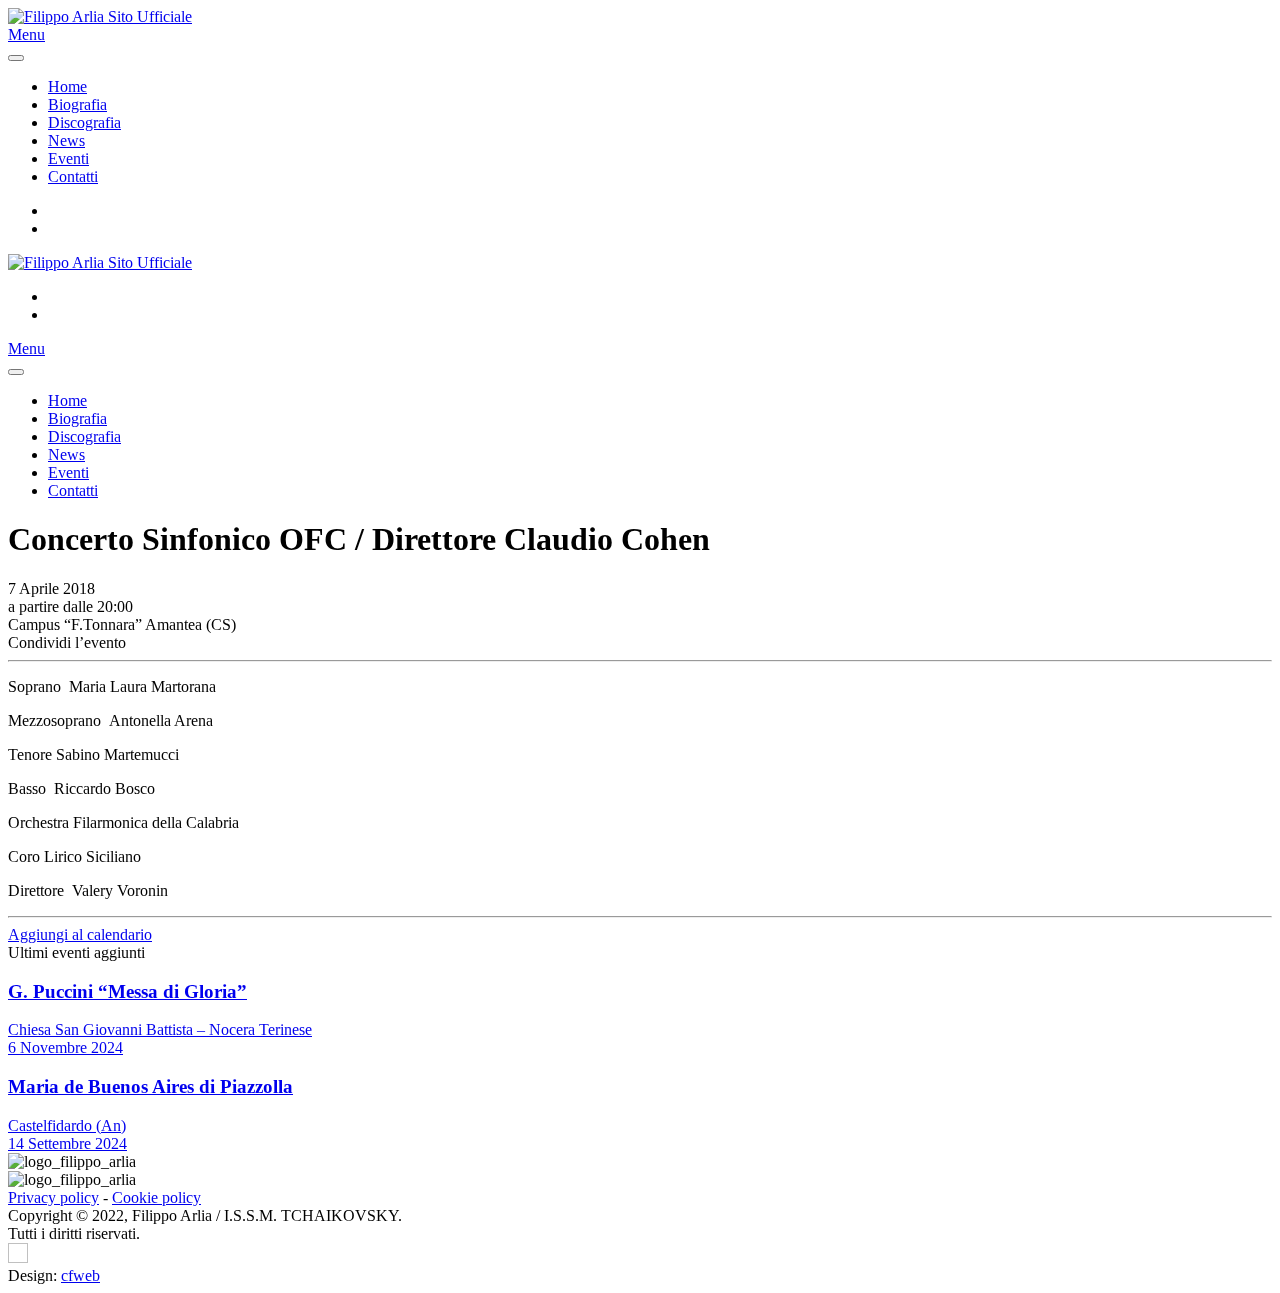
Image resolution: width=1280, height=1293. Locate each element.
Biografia (77, 104)
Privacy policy (53, 1197)
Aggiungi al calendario (80, 934)
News (66, 140)
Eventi (68, 158)
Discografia (84, 122)
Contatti (73, 176)
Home (67, 86)
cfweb (80, 1275)
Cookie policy (156, 1197)
